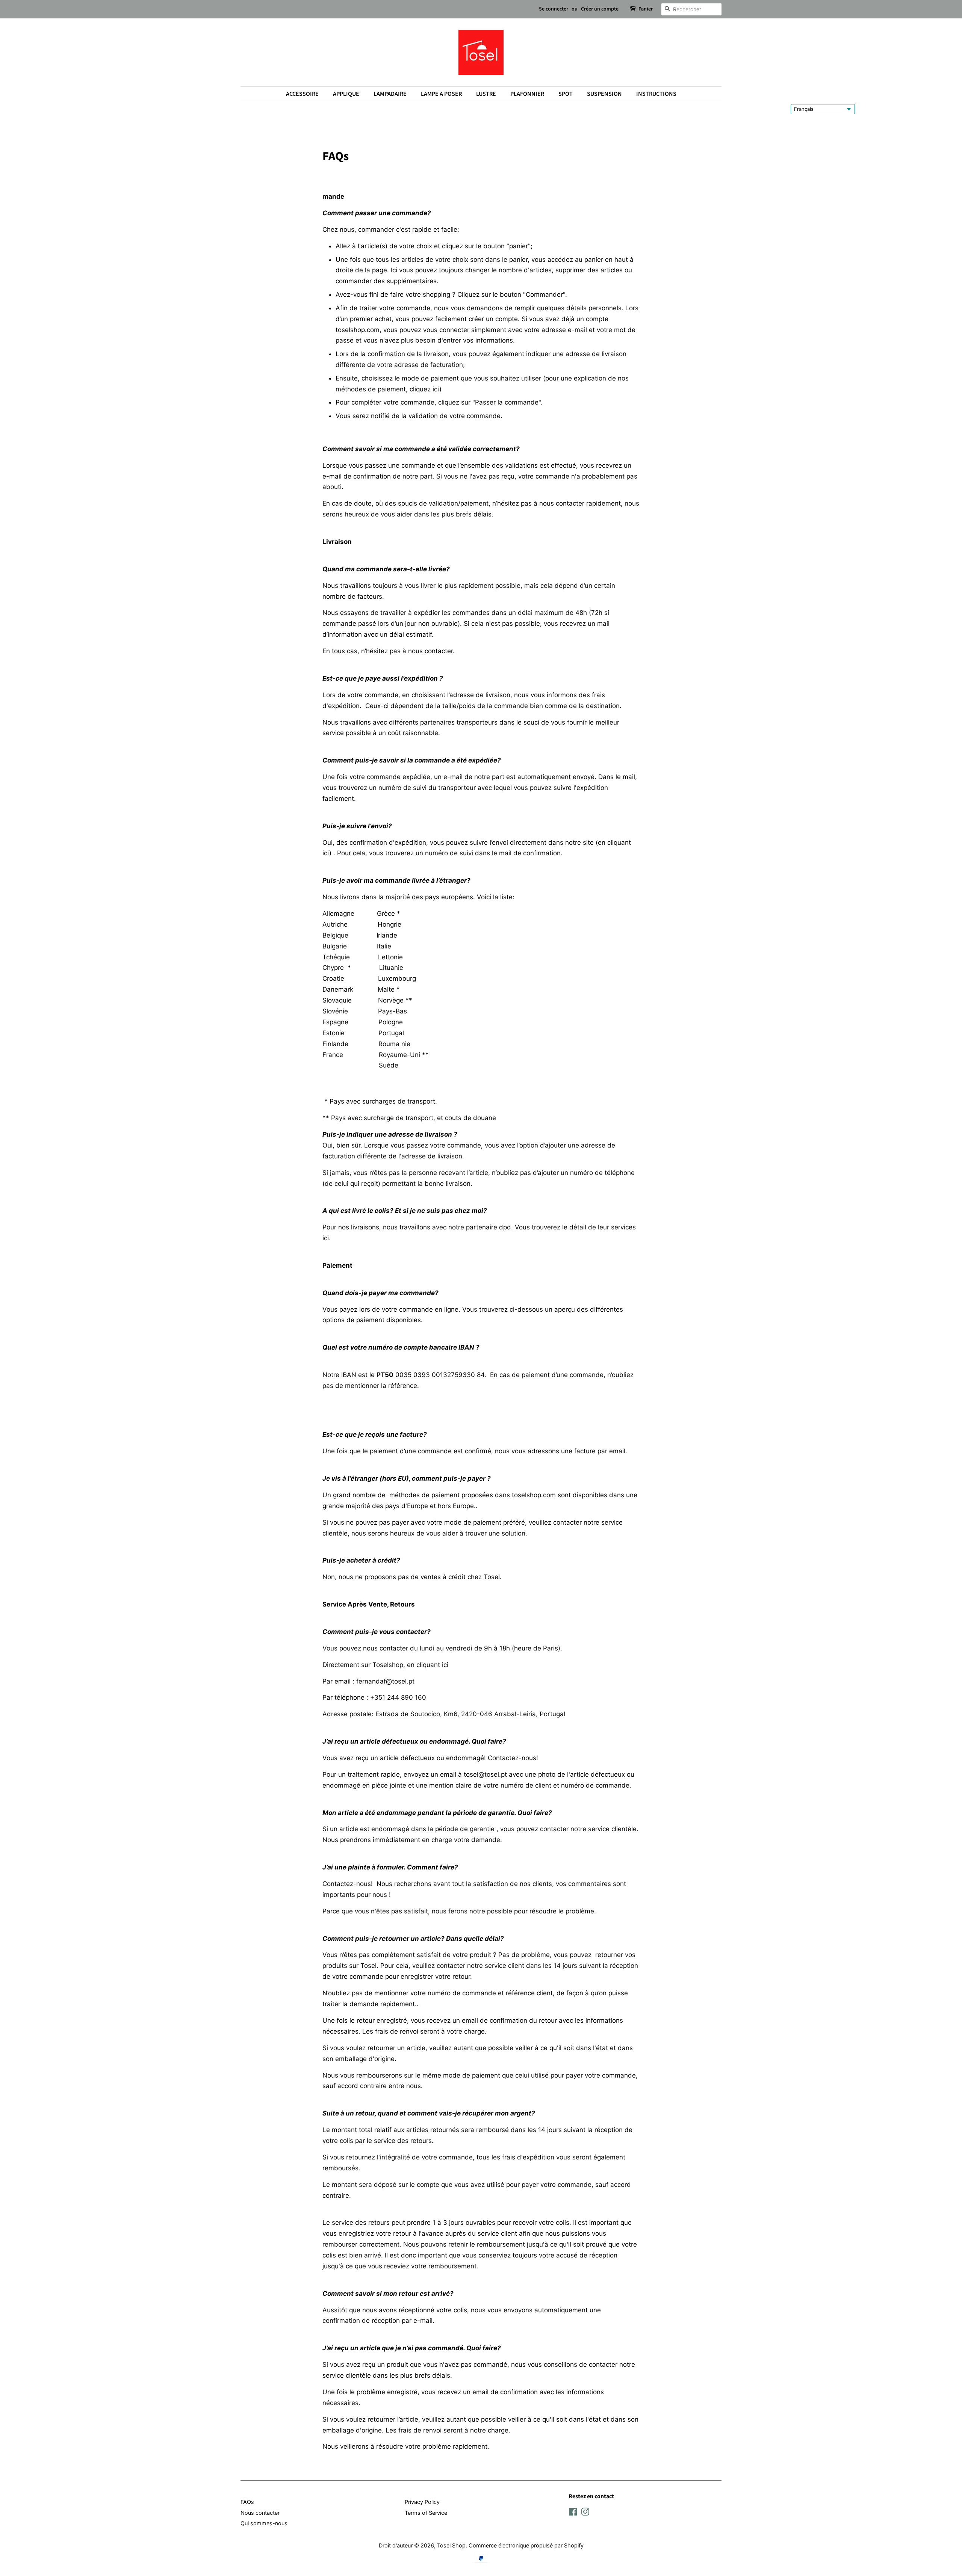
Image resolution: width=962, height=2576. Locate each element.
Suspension (604, 94)
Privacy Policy (422, 2502)
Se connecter (554, 9)
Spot (566, 94)
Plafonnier (527, 94)
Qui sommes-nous (264, 2523)
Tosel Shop (451, 2545)
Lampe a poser (441, 94)
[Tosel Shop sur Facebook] (573, 2513)
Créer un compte (600, 9)
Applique (346, 94)
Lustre (486, 94)
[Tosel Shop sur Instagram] (585, 2513)
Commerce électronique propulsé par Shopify (526, 2545)
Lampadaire (390, 94)
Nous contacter (260, 2513)
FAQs (247, 2502)
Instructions (656, 94)
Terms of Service (426, 2513)
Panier (646, 9)
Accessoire (302, 94)
